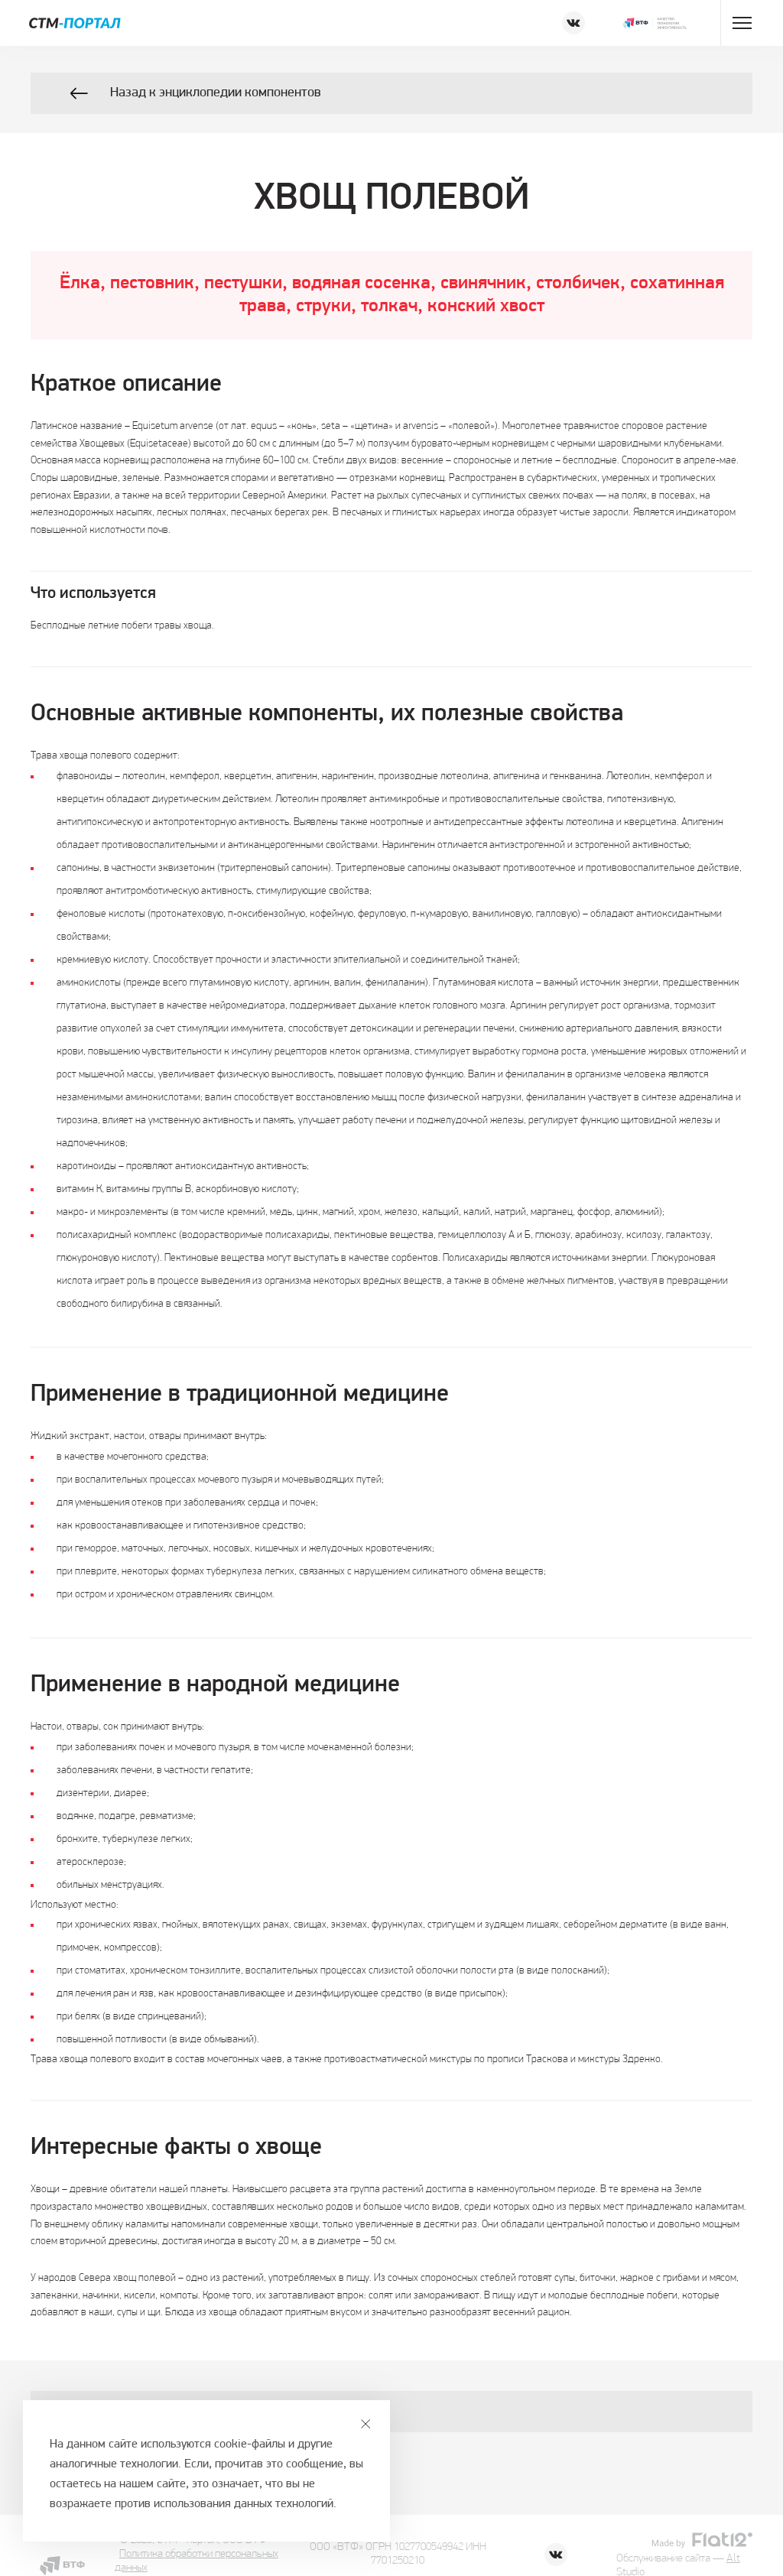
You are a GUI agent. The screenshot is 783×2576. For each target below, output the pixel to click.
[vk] (573, 23)
